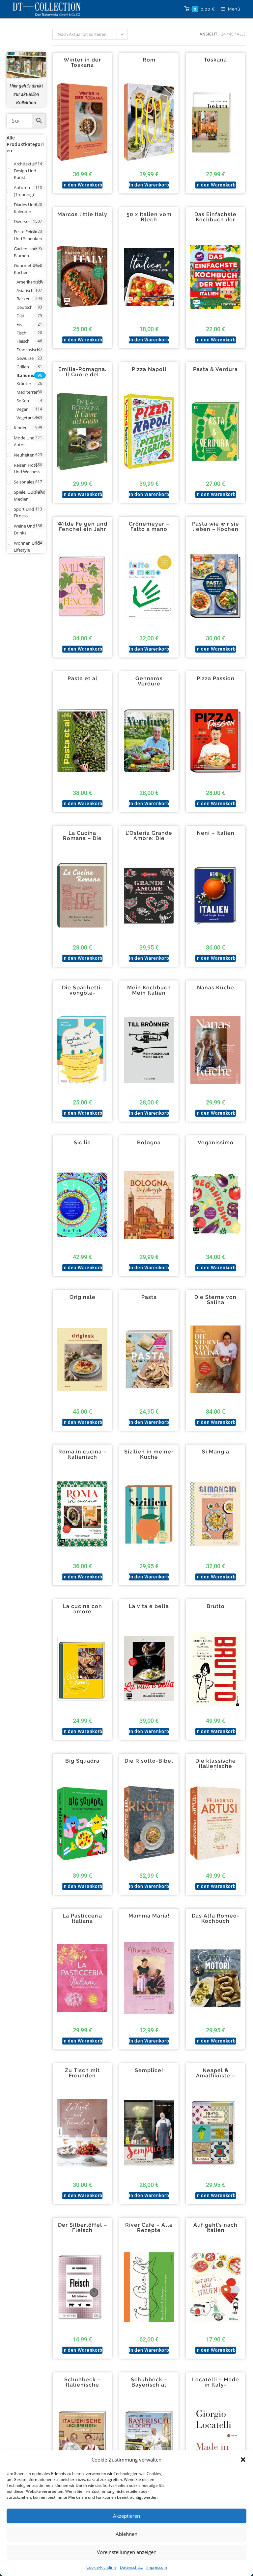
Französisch (28, 350)
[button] (243, 2460)
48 (231, 34)
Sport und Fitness (24, 513)
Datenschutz (131, 2567)
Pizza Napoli (149, 369)
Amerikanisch (30, 282)
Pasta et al (83, 679)
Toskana (215, 60)
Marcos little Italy (82, 214)
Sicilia (82, 1143)
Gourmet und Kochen (27, 269)
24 (223, 34)
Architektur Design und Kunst (25, 171)
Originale (83, 1297)
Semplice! (149, 2070)
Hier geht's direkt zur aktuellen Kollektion (26, 94)
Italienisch (28, 375)
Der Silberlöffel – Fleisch (83, 2228)
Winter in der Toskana (82, 62)
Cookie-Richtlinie (101, 2567)
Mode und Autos (24, 441)
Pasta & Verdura (215, 369)
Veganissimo (216, 1143)
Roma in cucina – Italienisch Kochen (83, 1457)
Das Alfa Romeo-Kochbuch (216, 1919)
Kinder (20, 428)
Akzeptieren (126, 2516)
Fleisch (23, 341)
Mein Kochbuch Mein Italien (149, 990)
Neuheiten (24, 455)
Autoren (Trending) (24, 191)
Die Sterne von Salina (215, 1300)
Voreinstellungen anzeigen (127, 2552)
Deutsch (25, 307)
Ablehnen (126, 2534)
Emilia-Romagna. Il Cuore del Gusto (82, 375)
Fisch (21, 333)
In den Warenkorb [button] (82, 185)
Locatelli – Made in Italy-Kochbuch (216, 2385)
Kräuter (24, 384)
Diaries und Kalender (25, 208)
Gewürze (25, 358)
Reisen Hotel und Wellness (27, 469)
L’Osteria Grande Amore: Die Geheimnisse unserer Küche (149, 841)
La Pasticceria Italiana (82, 1919)
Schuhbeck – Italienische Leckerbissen (83, 2385)
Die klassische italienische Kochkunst (216, 1766)
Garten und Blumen (25, 252)
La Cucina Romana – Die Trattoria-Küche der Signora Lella (82, 841)
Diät (20, 316)
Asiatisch (25, 290)
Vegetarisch (28, 418)
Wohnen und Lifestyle (27, 546)
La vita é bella (149, 1606)
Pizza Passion (216, 679)
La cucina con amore (83, 1609)
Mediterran (28, 392)
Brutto (216, 1606)
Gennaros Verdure (149, 681)
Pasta (149, 1297)
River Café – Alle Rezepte (149, 2228)
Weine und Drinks (25, 529)
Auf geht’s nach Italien (215, 2228)
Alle (241, 34)
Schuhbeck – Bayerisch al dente (149, 2385)
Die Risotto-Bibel (149, 1761)
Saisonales (24, 482)
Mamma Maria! (149, 1916)
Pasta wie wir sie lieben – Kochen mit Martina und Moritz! (216, 532)
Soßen (23, 401)
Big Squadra (82, 1761)
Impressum (157, 2567)
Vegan (23, 409)
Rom (149, 60)
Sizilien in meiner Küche (149, 1454)
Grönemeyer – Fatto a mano (149, 527)
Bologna (149, 1143)
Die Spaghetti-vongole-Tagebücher (83, 993)
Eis (19, 324)
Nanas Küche (216, 988)
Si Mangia (216, 1452)
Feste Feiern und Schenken (28, 235)
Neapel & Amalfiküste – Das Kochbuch (215, 2076)
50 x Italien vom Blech (149, 217)
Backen (24, 299)
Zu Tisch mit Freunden (82, 2073)
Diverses (22, 221)
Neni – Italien (216, 833)
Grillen (23, 367)
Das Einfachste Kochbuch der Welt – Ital (215, 220)
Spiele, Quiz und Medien (30, 495)
